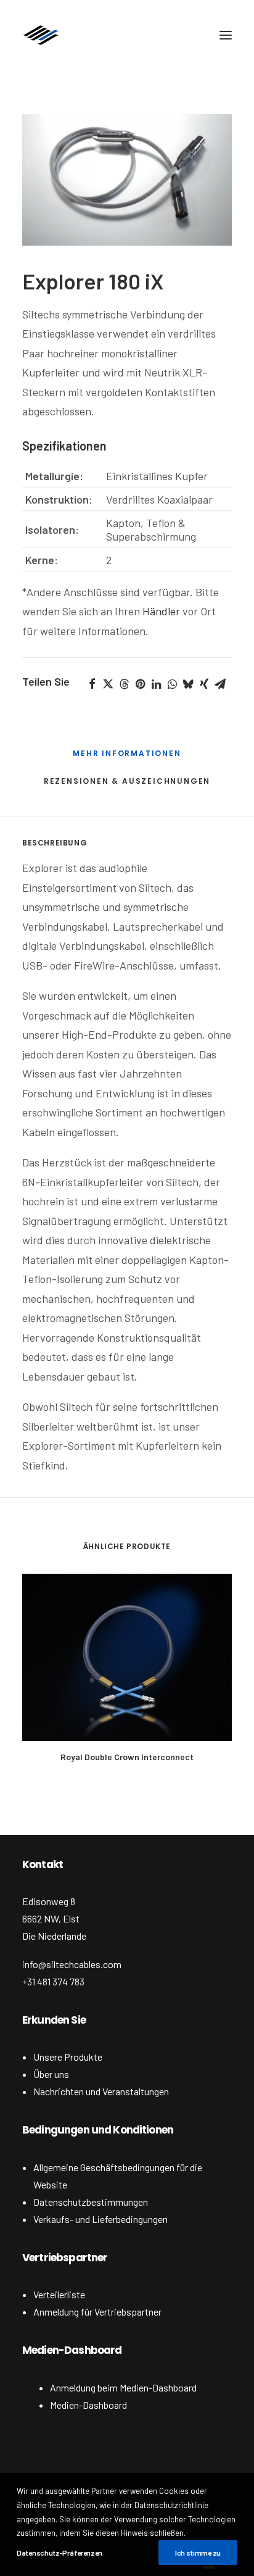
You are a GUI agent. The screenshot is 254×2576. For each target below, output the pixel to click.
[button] (226, 35)
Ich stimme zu (198, 2553)
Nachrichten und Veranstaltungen (101, 2091)
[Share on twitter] (108, 684)
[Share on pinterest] (140, 684)
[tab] (127, 758)
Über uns (51, 2074)
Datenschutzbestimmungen (91, 2202)
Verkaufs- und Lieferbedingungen (100, 2219)
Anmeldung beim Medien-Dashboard (123, 2387)
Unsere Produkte (68, 2057)
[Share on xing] (204, 684)
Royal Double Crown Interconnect (127, 1757)
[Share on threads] (124, 684)
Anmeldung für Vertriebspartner (97, 2312)
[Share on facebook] (92, 684)
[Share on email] (220, 684)
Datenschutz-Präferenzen (59, 2553)
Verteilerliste (59, 2294)
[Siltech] (41, 35)
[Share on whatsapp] (172, 684)
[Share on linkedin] (156, 684)
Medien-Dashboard (88, 2405)
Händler (161, 611)
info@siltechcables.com (72, 1964)
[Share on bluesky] (188, 684)
